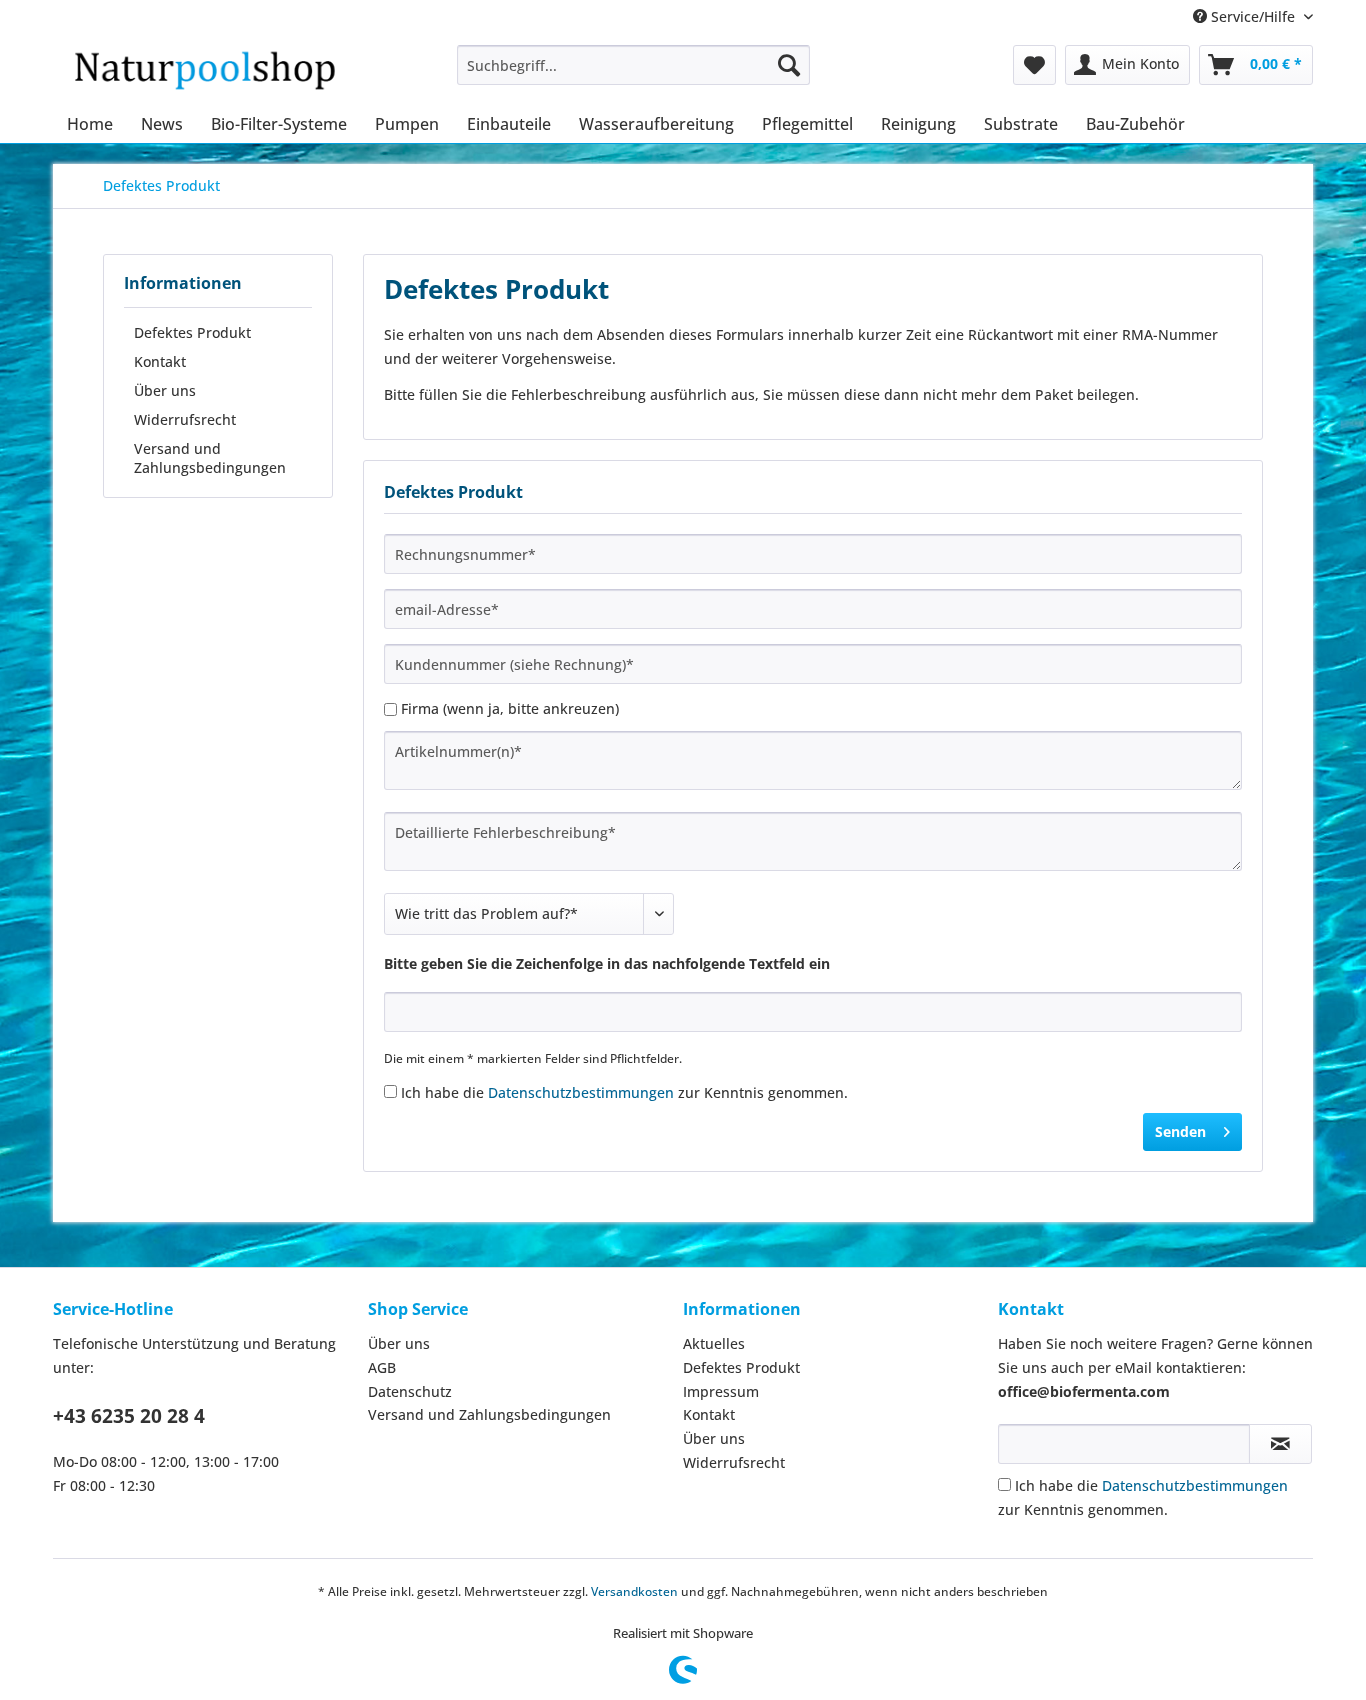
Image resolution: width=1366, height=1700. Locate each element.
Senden (1180, 1131)
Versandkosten (634, 1591)
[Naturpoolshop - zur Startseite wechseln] (204, 70)
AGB (382, 1367)
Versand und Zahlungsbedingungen (210, 458)
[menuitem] (633, 65)
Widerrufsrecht (185, 419)
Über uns (165, 390)
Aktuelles (714, 1343)
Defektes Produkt (192, 332)
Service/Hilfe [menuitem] (1253, 16)
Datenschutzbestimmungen (581, 1092)
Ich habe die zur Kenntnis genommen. (624, 1092)
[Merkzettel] (1034, 65)
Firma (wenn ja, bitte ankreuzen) (510, 708)
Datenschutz (410, 1391)
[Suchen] (789, 65)
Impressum (721, 1391)
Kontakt (160, 361)
